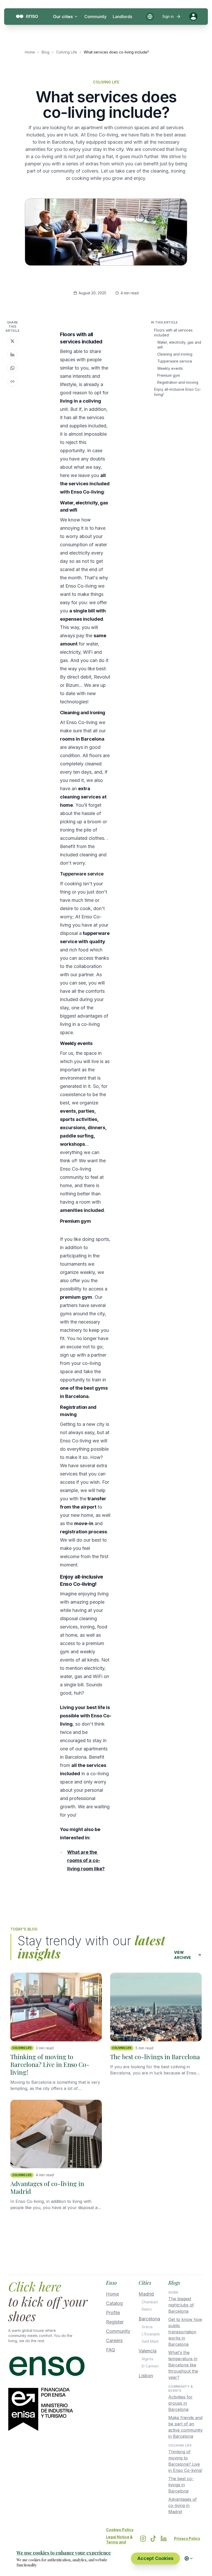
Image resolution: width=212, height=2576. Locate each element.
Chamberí (150, 2302)
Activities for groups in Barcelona (180, 2403)
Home (30, 52)
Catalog (114, 2303)
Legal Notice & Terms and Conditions (119, 2542)
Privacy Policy (187, 2538)
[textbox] (86, 1102)
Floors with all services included (173, 333)
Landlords (122, 17)
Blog (46, 52)
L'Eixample (151, 2334)
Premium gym (169, 375)
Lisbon (146, 2376)
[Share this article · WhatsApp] (12, 368)
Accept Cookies (155, 2558)
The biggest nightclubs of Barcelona (181, 2305)
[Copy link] (12, 381)
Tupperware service (175, 361)
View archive (183, 1955)
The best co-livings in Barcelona (181, 2485)
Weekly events (170, 368)
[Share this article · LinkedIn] (12, 355)
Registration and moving (178, 382)
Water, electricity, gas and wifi (179, 345)
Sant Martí (150, 2341)
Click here (35, 2286)
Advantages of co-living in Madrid (183, 2505)
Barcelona (149, 2319)
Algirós (147, 2359)
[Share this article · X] (12, 341)
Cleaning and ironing (175, 354)
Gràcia (147, 2327)
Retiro (147, 2309)
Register (115, 2322)
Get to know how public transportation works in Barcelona (185, 2332)
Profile (113, 2313)
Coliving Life (67, 52)
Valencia (147, 2351)
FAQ (111, 2350)
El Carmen (150, 2366)
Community (95, 17)
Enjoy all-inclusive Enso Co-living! (178, 392)
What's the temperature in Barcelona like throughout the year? (183, 2365)
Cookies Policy (120, 2530)
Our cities (63, 17)
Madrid (146, 2294)
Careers (114, 2340)
